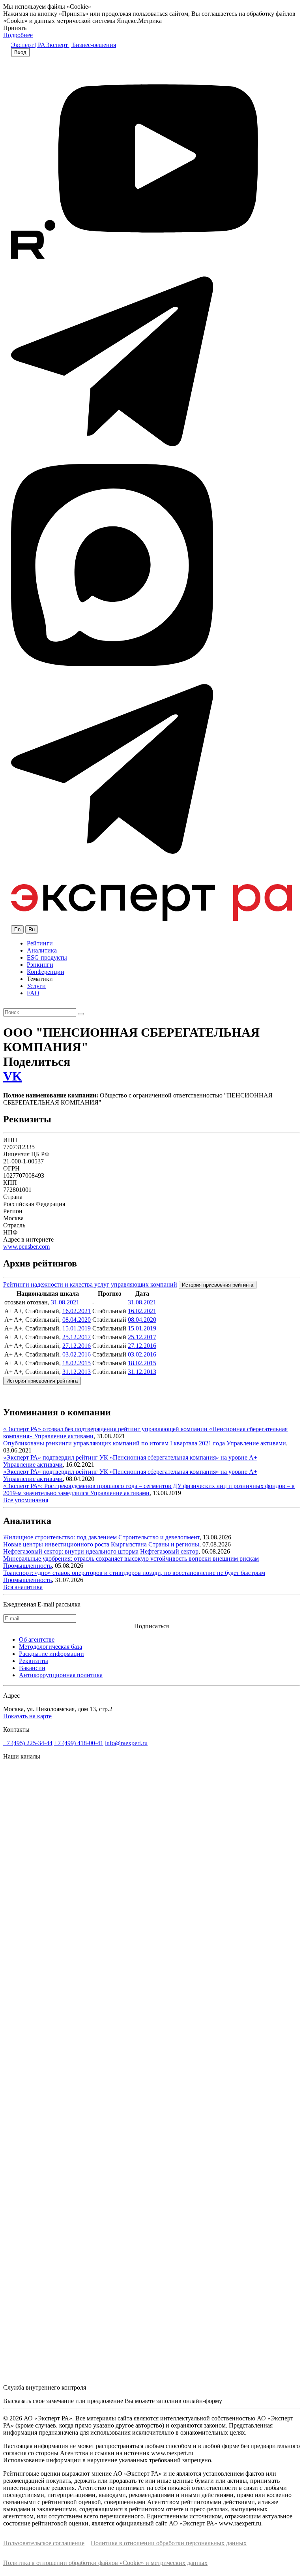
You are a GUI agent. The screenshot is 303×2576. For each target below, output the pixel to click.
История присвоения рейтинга (218, 1285)
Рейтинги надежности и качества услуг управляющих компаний (90, 1284)
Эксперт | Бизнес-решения (81, 45)
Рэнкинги (40, 965)
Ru (32, 929)
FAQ (33, 993)
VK (13, 1076)
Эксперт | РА (28, 45)
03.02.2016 (77, 1354)
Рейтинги (40, 943)
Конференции (46, 972)
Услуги (36, 986)
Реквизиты (34, 1661)
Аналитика (42, 950)
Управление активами (64, 1436)
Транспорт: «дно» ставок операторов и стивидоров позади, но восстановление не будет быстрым (134, 1573)
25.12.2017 (77, 1337)
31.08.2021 (65, 1302)
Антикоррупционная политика (61, 1675)
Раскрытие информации (51, 1654)
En (17, 929)
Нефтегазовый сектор (169, 1551)
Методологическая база (50, 1647)
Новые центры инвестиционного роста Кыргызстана (75, 1544)
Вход (20, 52)
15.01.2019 (77, 1328)
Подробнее (18, 35)
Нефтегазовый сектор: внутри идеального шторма (71, 1551)
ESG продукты (47, 957)
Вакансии (32, 1668)
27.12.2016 (77, 1346)
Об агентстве (37, 1639)
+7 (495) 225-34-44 (28, 1743)
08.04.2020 (77, 1320)
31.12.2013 (77, 1372)
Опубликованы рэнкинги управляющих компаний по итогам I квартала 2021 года (115, 1443)
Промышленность (27, 1566)
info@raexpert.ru (126, 1743)
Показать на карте (27, 1716)
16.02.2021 (77, 1311)
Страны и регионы (174, 1544)
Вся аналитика (23, 1587)
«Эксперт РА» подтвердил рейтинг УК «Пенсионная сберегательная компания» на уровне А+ (130, 1457)
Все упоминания (26, 1500)
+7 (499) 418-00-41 (79, 1743)
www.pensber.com (26, 1247)
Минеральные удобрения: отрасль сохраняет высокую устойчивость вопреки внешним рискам (131, 1559)
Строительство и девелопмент (159, 1537)
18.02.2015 (77, 1363)
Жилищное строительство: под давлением (60, 1537)
